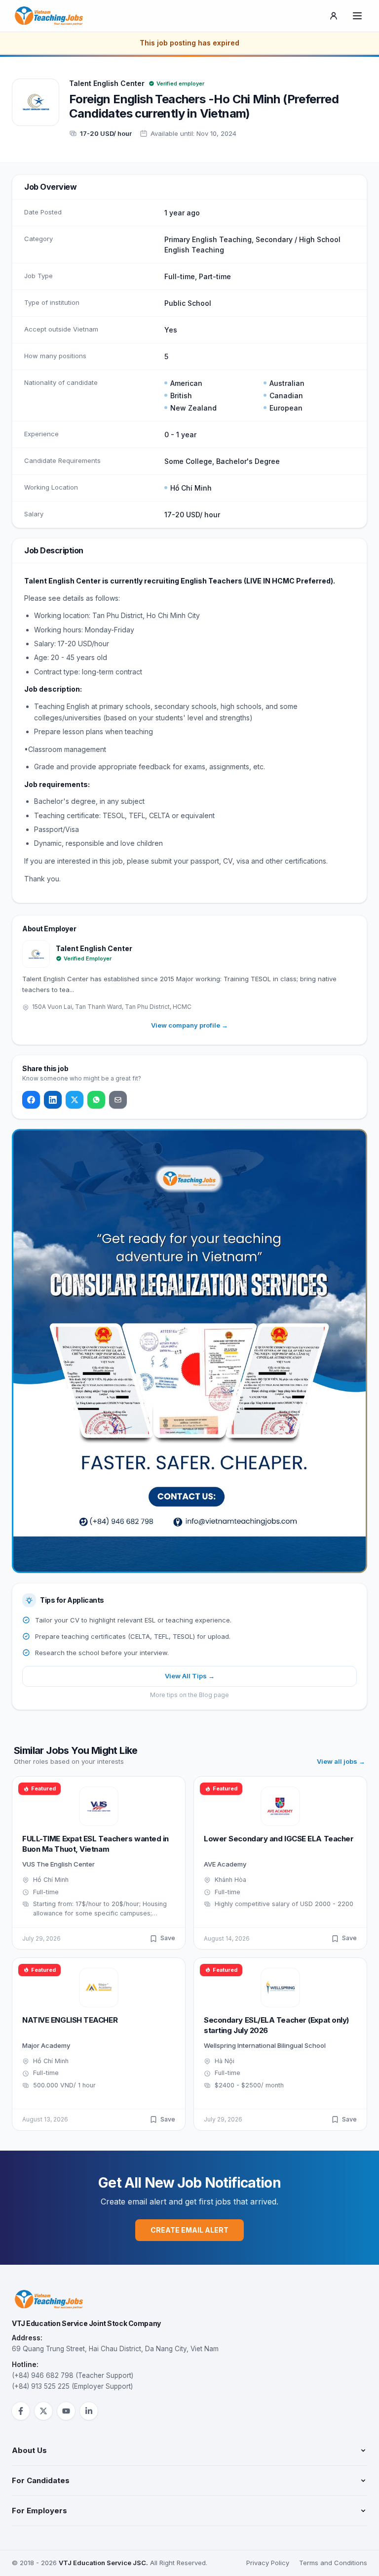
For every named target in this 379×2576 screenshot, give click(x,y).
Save (168, 1938)
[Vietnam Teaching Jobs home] (51, 16)
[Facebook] (31, 1100)
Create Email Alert (189, 2230)
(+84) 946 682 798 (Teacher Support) (73, 2375)
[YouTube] (66, 2411)
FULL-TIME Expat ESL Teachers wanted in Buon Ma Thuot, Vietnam (95, 1844)
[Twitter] (75, 1100)
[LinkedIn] (53, 1100)
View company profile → (189, 1025)
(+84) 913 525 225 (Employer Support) (72, 2386)
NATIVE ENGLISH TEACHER (70, 2020)
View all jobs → (341, 1761)
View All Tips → (190, 1676)
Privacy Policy (268, 2563)
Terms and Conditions (333, 2563)
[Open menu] (357, 16)
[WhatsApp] (96, 1100)
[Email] (118, 1100)
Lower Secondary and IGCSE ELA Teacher (279, 1839)
